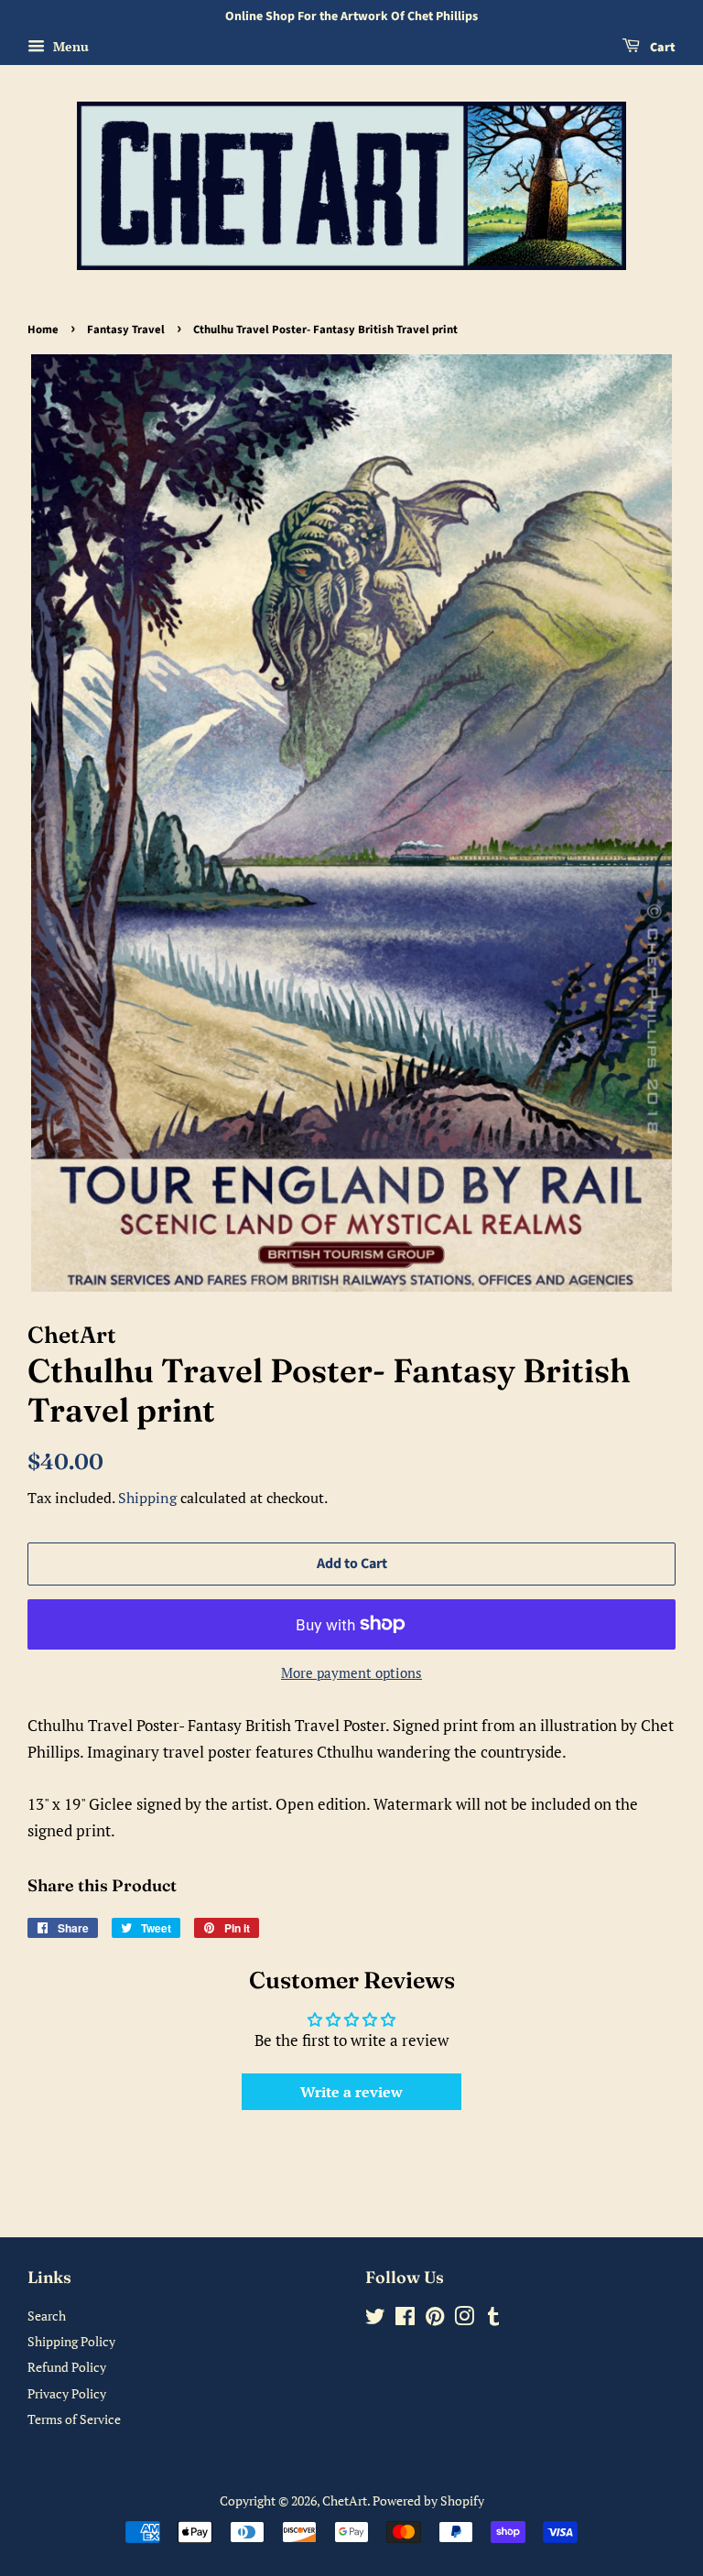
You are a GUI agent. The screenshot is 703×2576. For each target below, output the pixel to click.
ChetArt (345, 2500)
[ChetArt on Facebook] (405, 2319)
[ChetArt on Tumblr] (493, 2319)
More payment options (351, 1672)
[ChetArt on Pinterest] (435, 2319)
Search (47, 2316)
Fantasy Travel (126, 330)
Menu (69, 46)
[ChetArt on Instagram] (464, 2319)
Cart (661, 48)
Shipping (147, 1498)
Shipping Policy (71, 2341)
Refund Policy (67, 2367)
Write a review (351, 2092)
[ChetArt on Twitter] (375, 2319)
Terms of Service (74, 2419)
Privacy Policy (67, 2393)
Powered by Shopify (428, 2500)
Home (43, 330)
